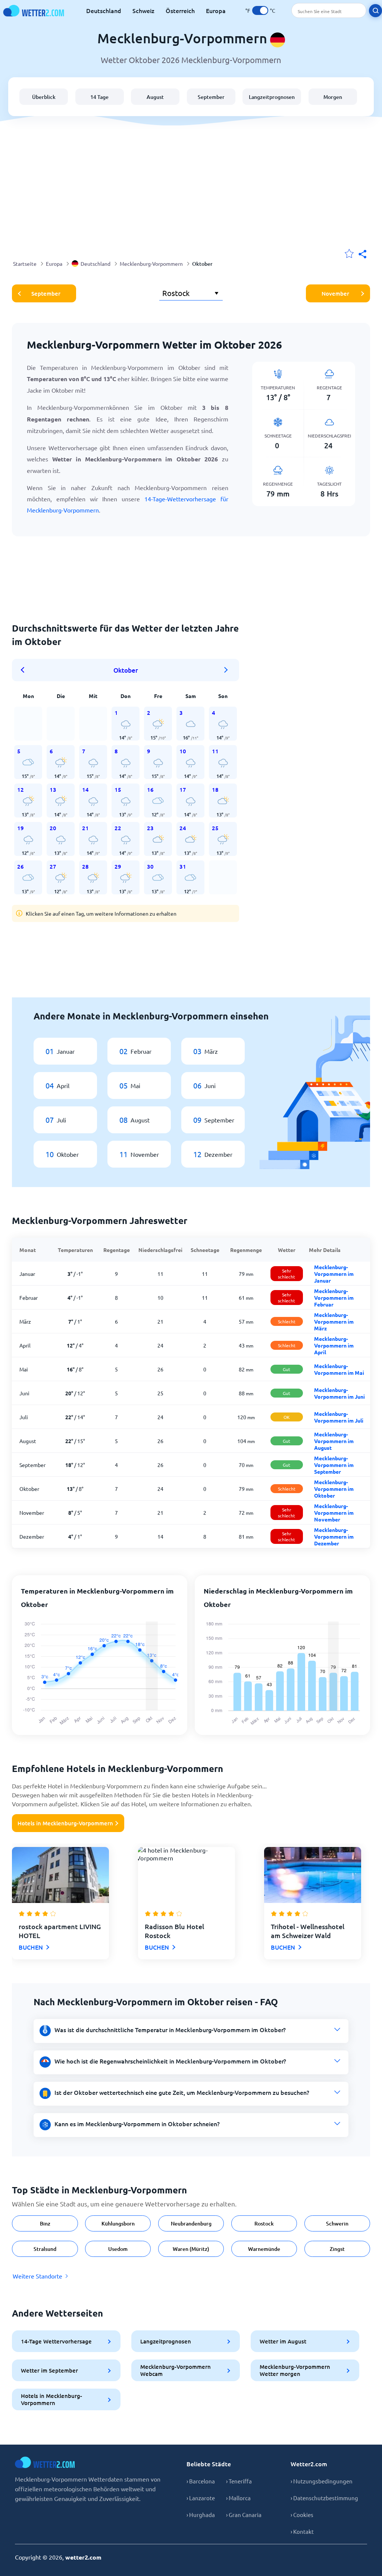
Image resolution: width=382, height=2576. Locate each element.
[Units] (260, 10)
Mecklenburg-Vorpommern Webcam (176, 2370)
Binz (45, 2223)
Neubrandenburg (191, 2223)
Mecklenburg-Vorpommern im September (334, 1465)
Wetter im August (283, 2341)
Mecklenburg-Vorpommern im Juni (339, 1393)
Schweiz (143, 10)
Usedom (118, 2249)
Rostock (264, 2223)
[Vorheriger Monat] (25, 670)
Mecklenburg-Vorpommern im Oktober (334, 1489)
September (211, 97)
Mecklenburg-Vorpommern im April (334, 1345)
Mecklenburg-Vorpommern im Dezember (334, 1536)
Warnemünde (264, 2249)
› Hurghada (201, 2515)
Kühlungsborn (118, 2223)
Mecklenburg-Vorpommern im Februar (334, 1298)
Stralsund (45, 2249)
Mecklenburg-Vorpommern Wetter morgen (295, 2370)
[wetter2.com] (34, 11)
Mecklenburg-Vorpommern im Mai (339, 1369)
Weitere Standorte (37, 2276)
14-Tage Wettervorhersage (56, 2341)
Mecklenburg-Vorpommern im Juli (339, 1417)
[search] (375, 11)
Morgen (333, 97)
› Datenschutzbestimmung (324, 2498)
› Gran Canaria (244, 2515)
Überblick (44, 97)
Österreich (180, 10)
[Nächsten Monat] (226, 670)
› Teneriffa (239, 2481)
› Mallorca (238, 2498)
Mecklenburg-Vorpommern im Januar (334, 1274)
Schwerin (337, 2223)
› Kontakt (302, 2531)
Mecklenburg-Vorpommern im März (334, 1321)
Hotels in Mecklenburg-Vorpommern (65, 1823)
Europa (216, 10)
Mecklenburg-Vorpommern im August (334, 1441)
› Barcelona (201, 2481)
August (155, 97)
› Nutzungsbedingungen (322, 2481)
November (335, 293)
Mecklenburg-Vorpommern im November (334, 1513)
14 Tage (99, 97)
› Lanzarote (201, 2498)
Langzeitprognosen (272, 97)
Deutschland (104, 10)
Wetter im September (49, 2370)
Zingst (337, 2249)
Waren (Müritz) (191, 2249)
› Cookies (302, 2515)
